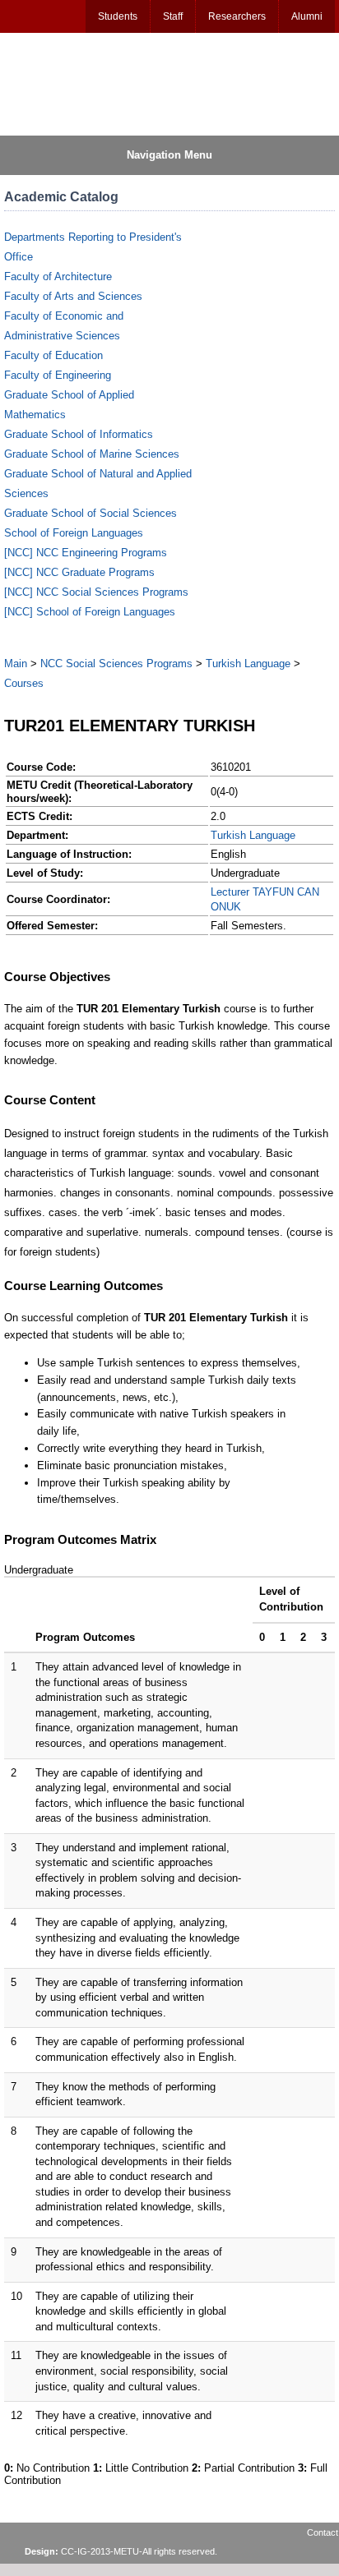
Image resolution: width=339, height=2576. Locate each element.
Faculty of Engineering (58, 375)
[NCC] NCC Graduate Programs (79, 572)
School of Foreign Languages (74, 533)
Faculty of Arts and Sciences (73, 296)
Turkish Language (248, 664)
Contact (323, 2532)
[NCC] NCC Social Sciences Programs (96, 592)
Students (118, 16)
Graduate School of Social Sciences (91, 513)
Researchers (237, 16)
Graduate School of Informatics (79, 434)
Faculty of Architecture (58, 276)
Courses (24, 683)
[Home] (83, 83)
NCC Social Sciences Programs (116, 664)
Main (16, 664)
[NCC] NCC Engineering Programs (86, 553)
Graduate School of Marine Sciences (92, 454)
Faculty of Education (53, 355)
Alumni (307, 16)
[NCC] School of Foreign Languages (90, 612)
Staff (173, 16)
